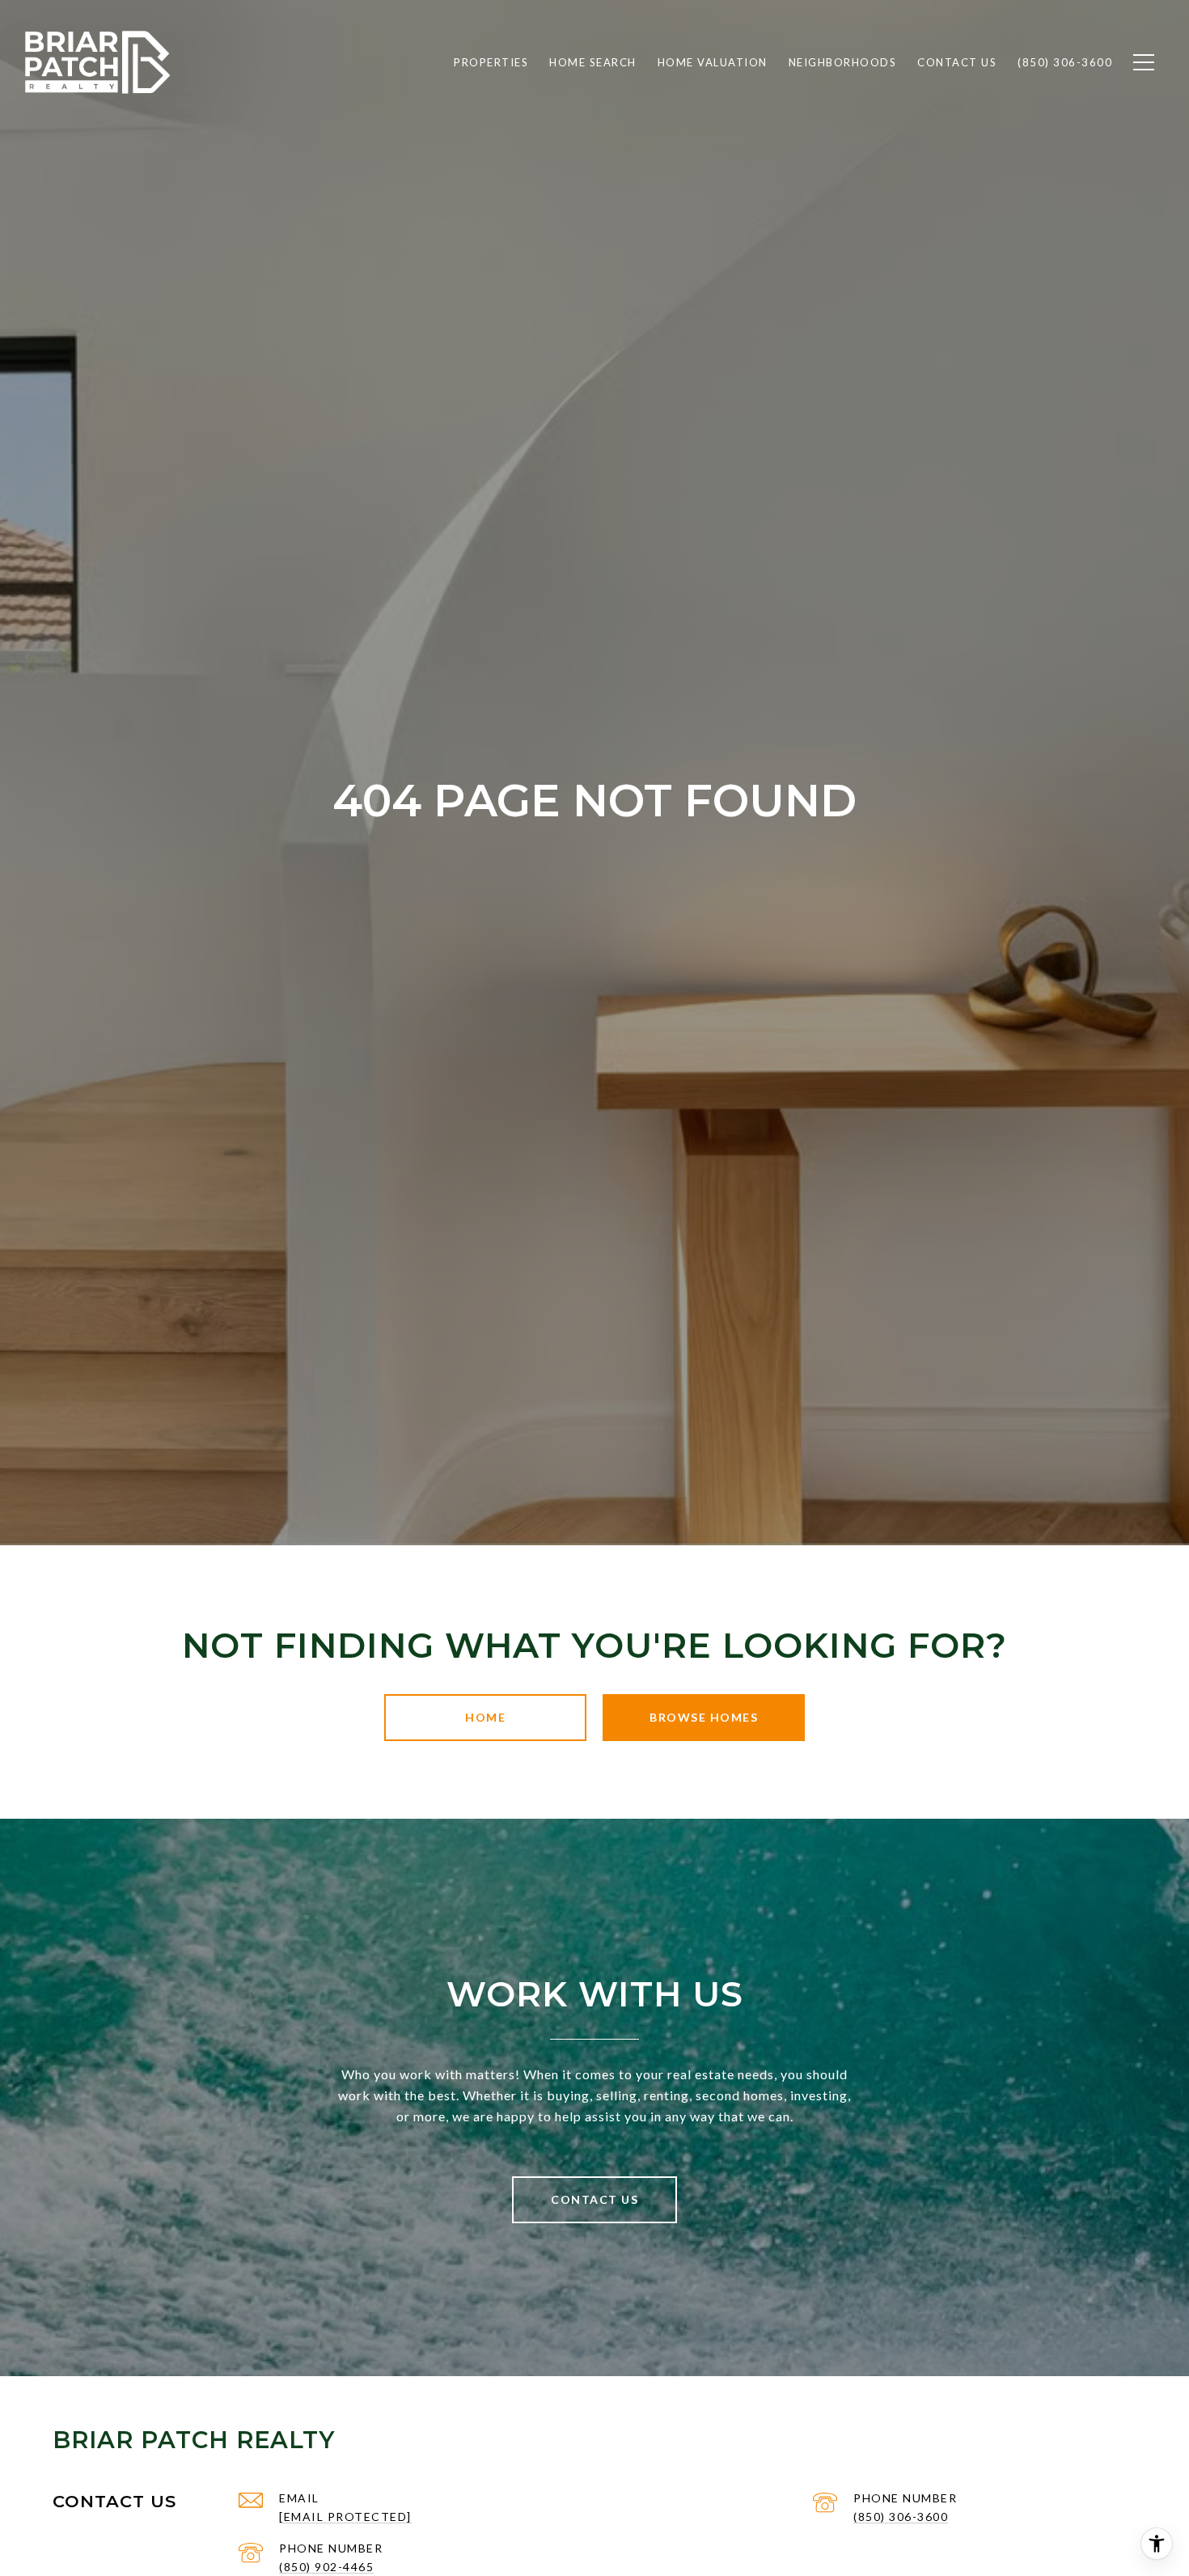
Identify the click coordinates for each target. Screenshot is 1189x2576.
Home (485, 1717)
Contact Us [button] (594, 2199)
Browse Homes (704, 1717)
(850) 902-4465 (326, 2567)
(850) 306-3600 (901, 2517)
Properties (491, 62)
